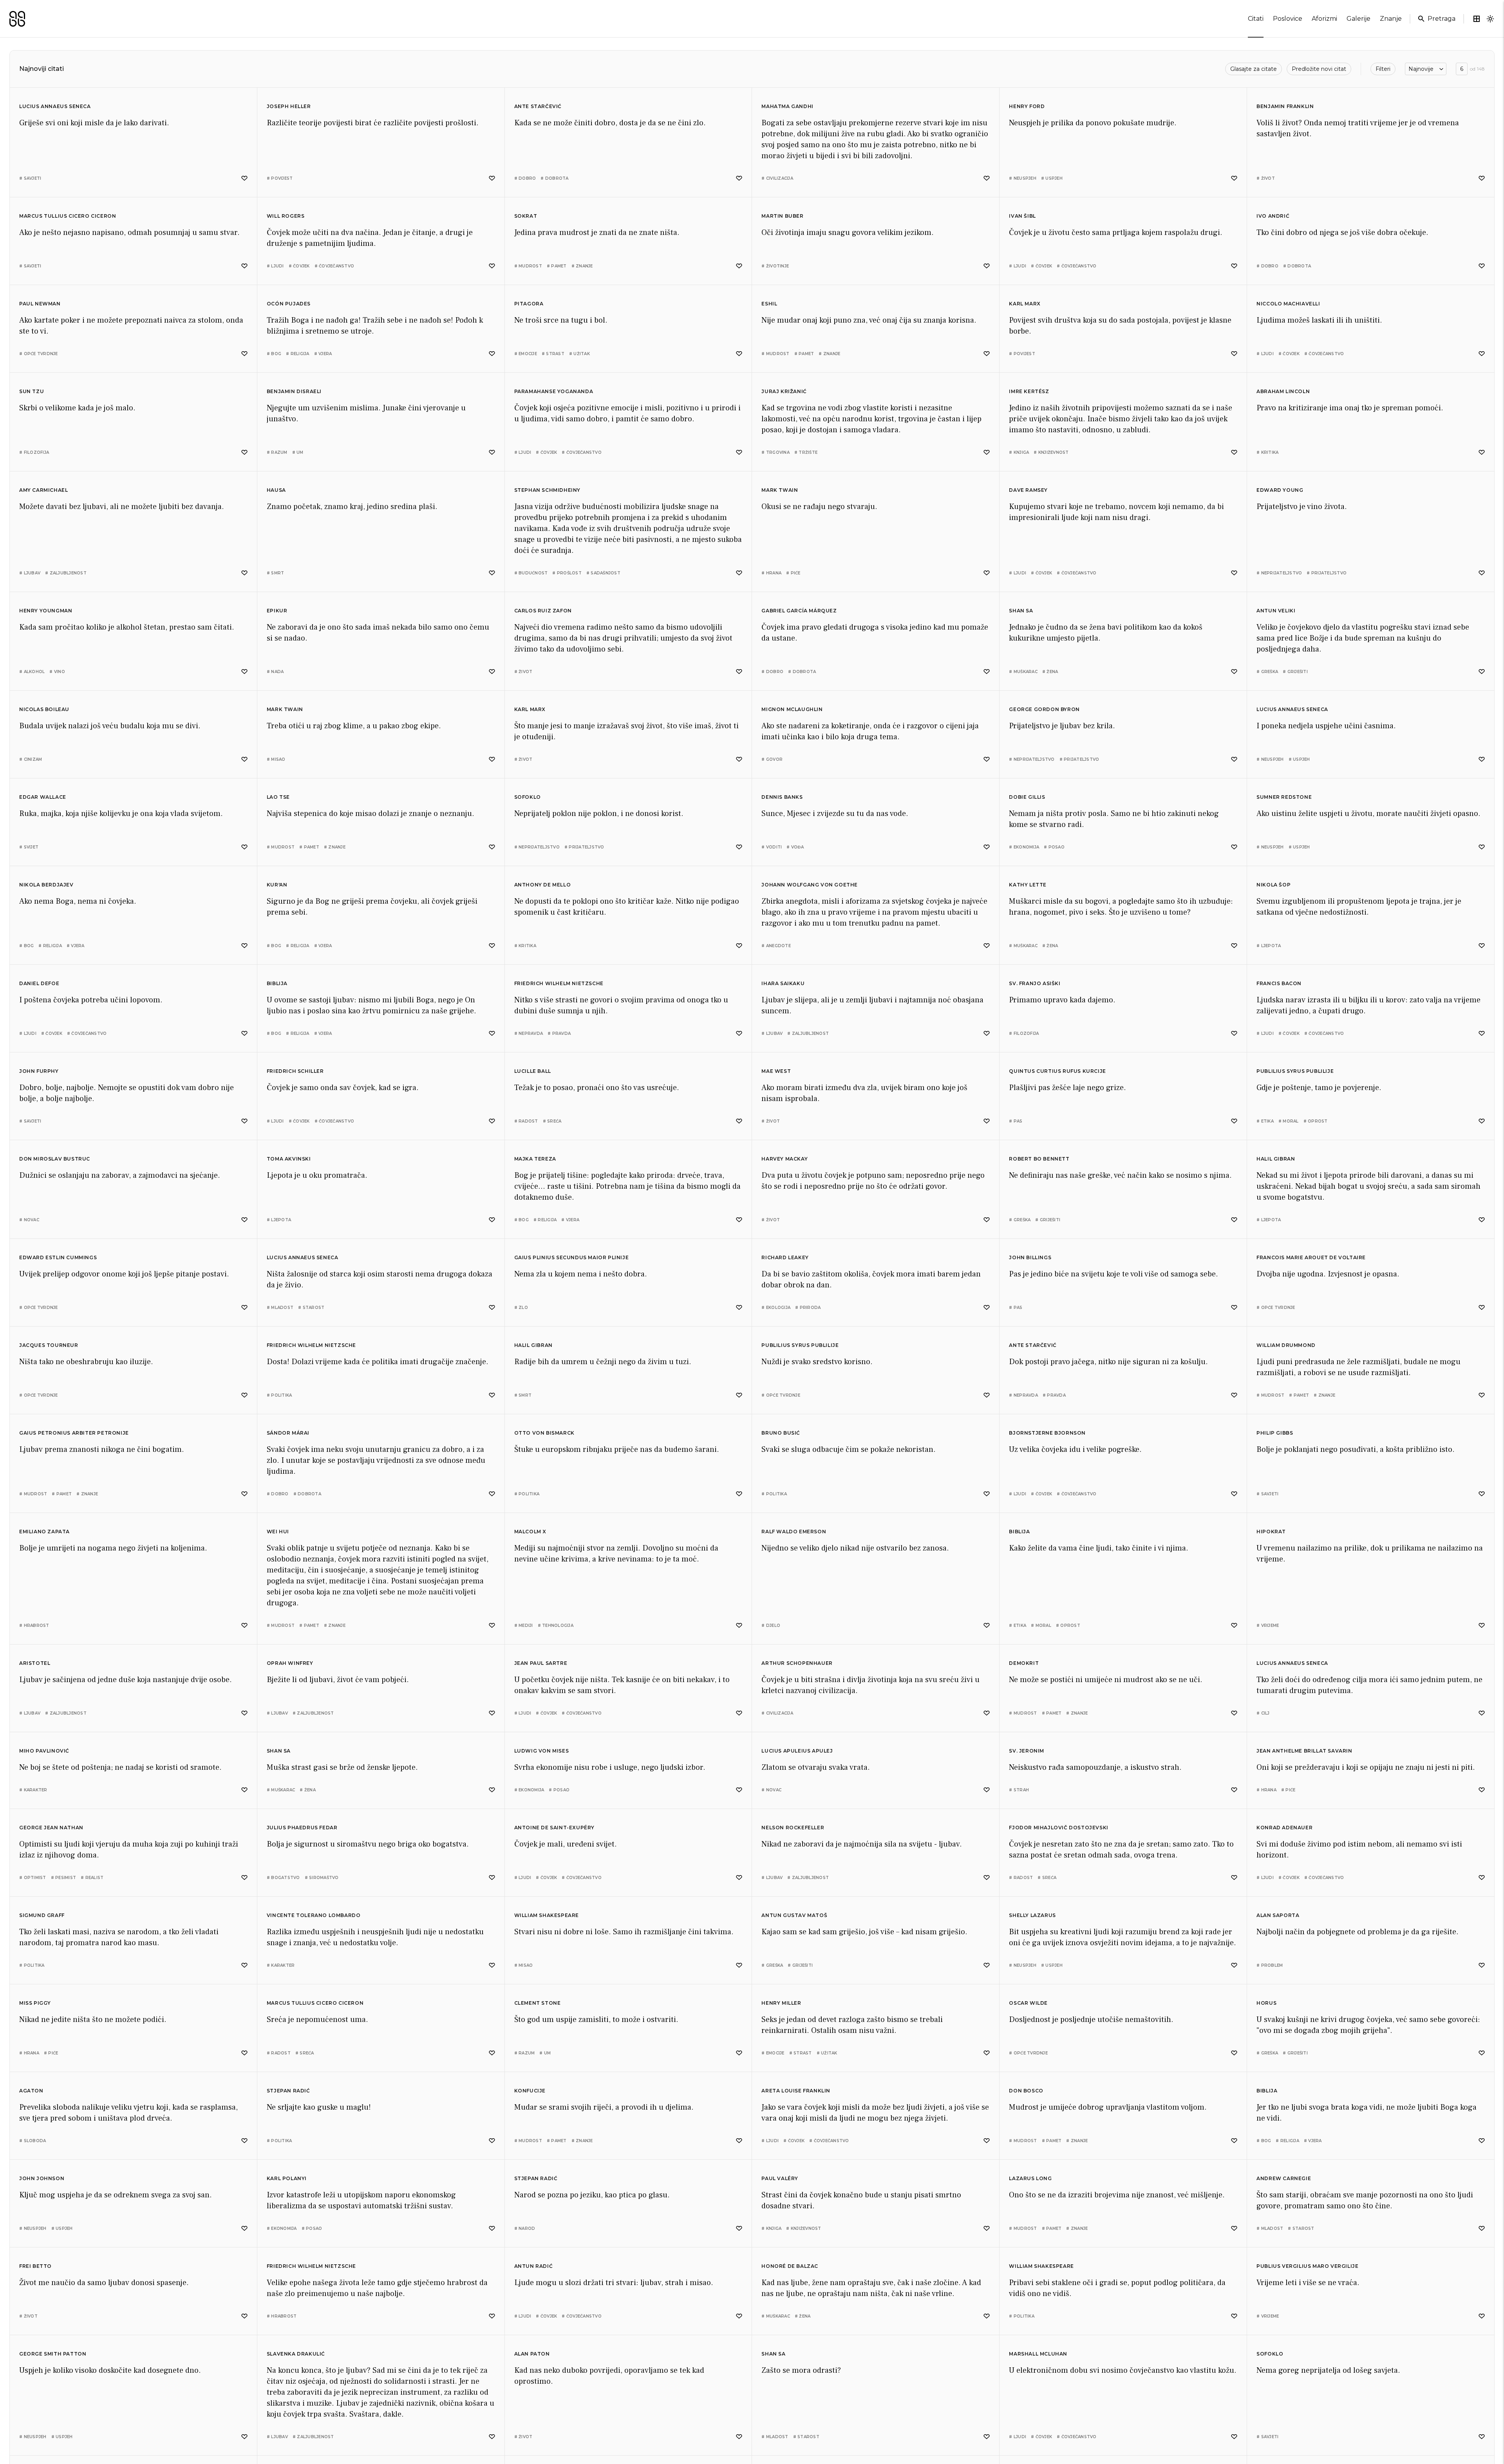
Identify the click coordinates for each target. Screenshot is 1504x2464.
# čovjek (299, 266)
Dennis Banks (782, 797)
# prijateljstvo (1327, 573)
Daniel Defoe (39, 983)
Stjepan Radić (288, 2091)
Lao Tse (278, 797)
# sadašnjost (603, 573)
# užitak (579, 354)
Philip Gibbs (1275, 1433)
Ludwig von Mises (542, 1751)
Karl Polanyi (287, 2178)
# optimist (33, 1878)
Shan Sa (1021, 611)
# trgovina (775, 452)
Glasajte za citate (1254, 69)
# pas (1016, 1121)
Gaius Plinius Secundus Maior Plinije (572, 1257)
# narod (525, 2228)
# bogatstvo (283, 1878)
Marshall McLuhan (1038, 2354)
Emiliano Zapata (44, 1532)
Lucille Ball (533, 1071)
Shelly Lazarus (1032, 1915)
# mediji (524, 1626)
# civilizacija (777, 178)
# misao (276, 759)
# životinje (775, 266)
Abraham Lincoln (1283, 391)
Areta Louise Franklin (796, 2091)
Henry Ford (1027, 106)
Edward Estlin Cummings (58, 1257)
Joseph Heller (289, 106)
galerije (1358, 19)
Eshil (769, 304)
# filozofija (34, 452)
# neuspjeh (1023, 178)
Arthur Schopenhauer (797, 1663)
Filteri (1383, 69)
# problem (1270, 1965)
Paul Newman (40, 304)
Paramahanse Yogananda (554, 391)
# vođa (795, 847)
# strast (553, 354)
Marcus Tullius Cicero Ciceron (68, 216)
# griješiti (1295, 672)
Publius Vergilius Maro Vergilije (1307, 2266)
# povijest (280, 178)
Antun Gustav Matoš (794, 1915)
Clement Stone (538, 2003)
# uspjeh (1052, 178)
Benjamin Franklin (1285, 106)
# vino (57, 672)
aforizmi (1324, 19)
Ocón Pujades (289, 304)
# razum (277, 452)
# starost (311, 1308)
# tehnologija (556, 1626)
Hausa (276, 490)
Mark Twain (780, 490)
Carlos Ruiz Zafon (543, 611)
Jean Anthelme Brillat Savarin (1304, 1751)
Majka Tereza (535, 1159)
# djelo (771, 1626)
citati (1256, 19)
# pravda (559, 1033)
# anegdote (776, 946)
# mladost (280, 1308)
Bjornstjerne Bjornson (1047, 1433)
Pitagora (529, 304)
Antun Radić (534, 2266)
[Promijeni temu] (1490, 19)
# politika (279, 1395)
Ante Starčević (538, 106)
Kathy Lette (1028, 885)
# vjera (323, 354)
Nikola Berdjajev (46, 885)
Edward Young (1280, 490)
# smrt (276, 573)
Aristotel (35, 1663)
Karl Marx (1025, 304)
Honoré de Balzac (790, 2266)
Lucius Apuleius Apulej (797, 1751)
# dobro (525, 178)
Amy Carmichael (43, 490)
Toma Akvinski (289, 1159)
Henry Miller (781, 2003)
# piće (793, 573)
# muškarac (1023, 672)
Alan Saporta (1278, 1915)
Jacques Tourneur (49, 1345)
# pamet (557, 266)
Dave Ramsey (1028, 490)
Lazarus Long (1030, 2178)
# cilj (1263, 1713)
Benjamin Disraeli (294, 391)
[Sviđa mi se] (244, 178)
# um (298, 452)
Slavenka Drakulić (296, 2354)
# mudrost (528, 266)
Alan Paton (532, 2354)
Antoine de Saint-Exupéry (554, 1828)
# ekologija (776, 1308)
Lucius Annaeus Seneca (55, 106)
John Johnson (42, 2178)
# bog (274, 354)
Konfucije (530, 2091)
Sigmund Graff (42, 1915)
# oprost (1316, 1121)
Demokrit (1024, 1663)
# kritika (1267, 452)
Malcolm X (530, 1532)
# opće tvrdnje (39, 354)
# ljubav (30, 573)
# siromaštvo (322, 1878)
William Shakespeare (547, 1915)
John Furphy (39, 1071)
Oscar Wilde (1028, 2003)
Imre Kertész (1029, 391)
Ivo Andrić (1273, 216)
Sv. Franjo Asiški (1035, 983)
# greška (1267, 672)
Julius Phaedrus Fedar (302, 1828)
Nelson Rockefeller (793, 1828)
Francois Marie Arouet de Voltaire (1311, 1257)
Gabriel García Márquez (799, 611)
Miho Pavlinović (44, 1751)
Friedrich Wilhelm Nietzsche (559, 983)
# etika (1265, 1121)
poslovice (1288, 19)
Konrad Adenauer (1284, 1828)
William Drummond (1286, 1345)
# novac (29, 1220)
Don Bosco (1026, 2091)
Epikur (277, 611)
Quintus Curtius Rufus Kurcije (1057, 1071)
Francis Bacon (1279, 983)
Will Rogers (286, 216)
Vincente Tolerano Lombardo (314, 1915)
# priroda (808, 1308)
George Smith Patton (53, 2354)
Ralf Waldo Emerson (794, 1532)
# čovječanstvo (334, 266)
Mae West (776, 1071)
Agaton (31, 2091)
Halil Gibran (1276, 1159)
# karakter (33, 1790)
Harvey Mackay (785, 1159)
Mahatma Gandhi (787, 106)
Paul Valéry (780, 2178)
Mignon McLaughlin (792, 709)
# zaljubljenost (66, 573)
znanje (1391, 19)
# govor (772, 759)
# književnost (1051, 452)
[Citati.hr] (17, 19)
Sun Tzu (32, 391)
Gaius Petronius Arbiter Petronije (74, 1433)
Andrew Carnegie (1284, 2178)
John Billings (1030, 1257)
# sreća (552, 1121)
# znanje (582, 266)
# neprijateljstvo (1279, 573)
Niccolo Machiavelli (1288, 304)
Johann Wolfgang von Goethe (810, 885)
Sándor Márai (288, 1433)
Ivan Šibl (1022, 216)
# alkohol (32, 672)
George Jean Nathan (51, 1828)
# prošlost (567, 573)
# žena (1050, 672)
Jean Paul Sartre (541, 1663)
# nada (275, 672)
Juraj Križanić (784, 391)
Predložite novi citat (1319, 69)
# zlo (521, 1308)
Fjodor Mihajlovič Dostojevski (1058, 1828)
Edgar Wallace (43, 797)
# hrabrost (34, 1626)
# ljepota (1269, 946)
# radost (526, 1121)
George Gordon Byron (1044, 709)
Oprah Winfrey (290, 1663)
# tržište (806, 452)
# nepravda (529, 1033)
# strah (1019, 1790)
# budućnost (531, 573)
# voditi (772, 847)
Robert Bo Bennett (1039, 1159)
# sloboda (33, 2141)
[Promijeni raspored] (1477, 19)
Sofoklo (528, 797)
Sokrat (526, 216)
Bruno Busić (781, 1433)
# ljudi (275, 266)
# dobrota (554, 178)
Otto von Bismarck (544, 1433)
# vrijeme (1268, 1626)
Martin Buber (782, 216)
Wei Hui (278, 1532)
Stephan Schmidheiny (547, 490)
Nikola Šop (1274, 885)
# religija (298, 354)
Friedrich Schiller (295, 1071)
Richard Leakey (785, 1257)
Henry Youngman (46, 611)
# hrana (771, 573)
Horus (1266, 2003)
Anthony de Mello (543, 885)
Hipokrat (1271, 1532)
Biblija (277, 983)
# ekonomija (1024, 847)
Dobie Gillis (1027, 797)
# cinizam (31, 759)
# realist (92, 1878)
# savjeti (30, 178)
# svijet (29, 847)
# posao (1054, 847)
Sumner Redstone (1284, 797)
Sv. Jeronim (1027, 1751)
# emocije (526, 354)
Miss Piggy (35, 2003)
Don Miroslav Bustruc (55, 1159)
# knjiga (1019, 452)
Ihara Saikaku (783, 983)
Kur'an (277, 885)
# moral (1289, 1121)
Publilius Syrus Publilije (1295, 1071)
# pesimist (64, 1878)
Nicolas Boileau (44, 709)
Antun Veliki (1276, 611)
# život (1266, 178)
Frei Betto (35, 2266)
